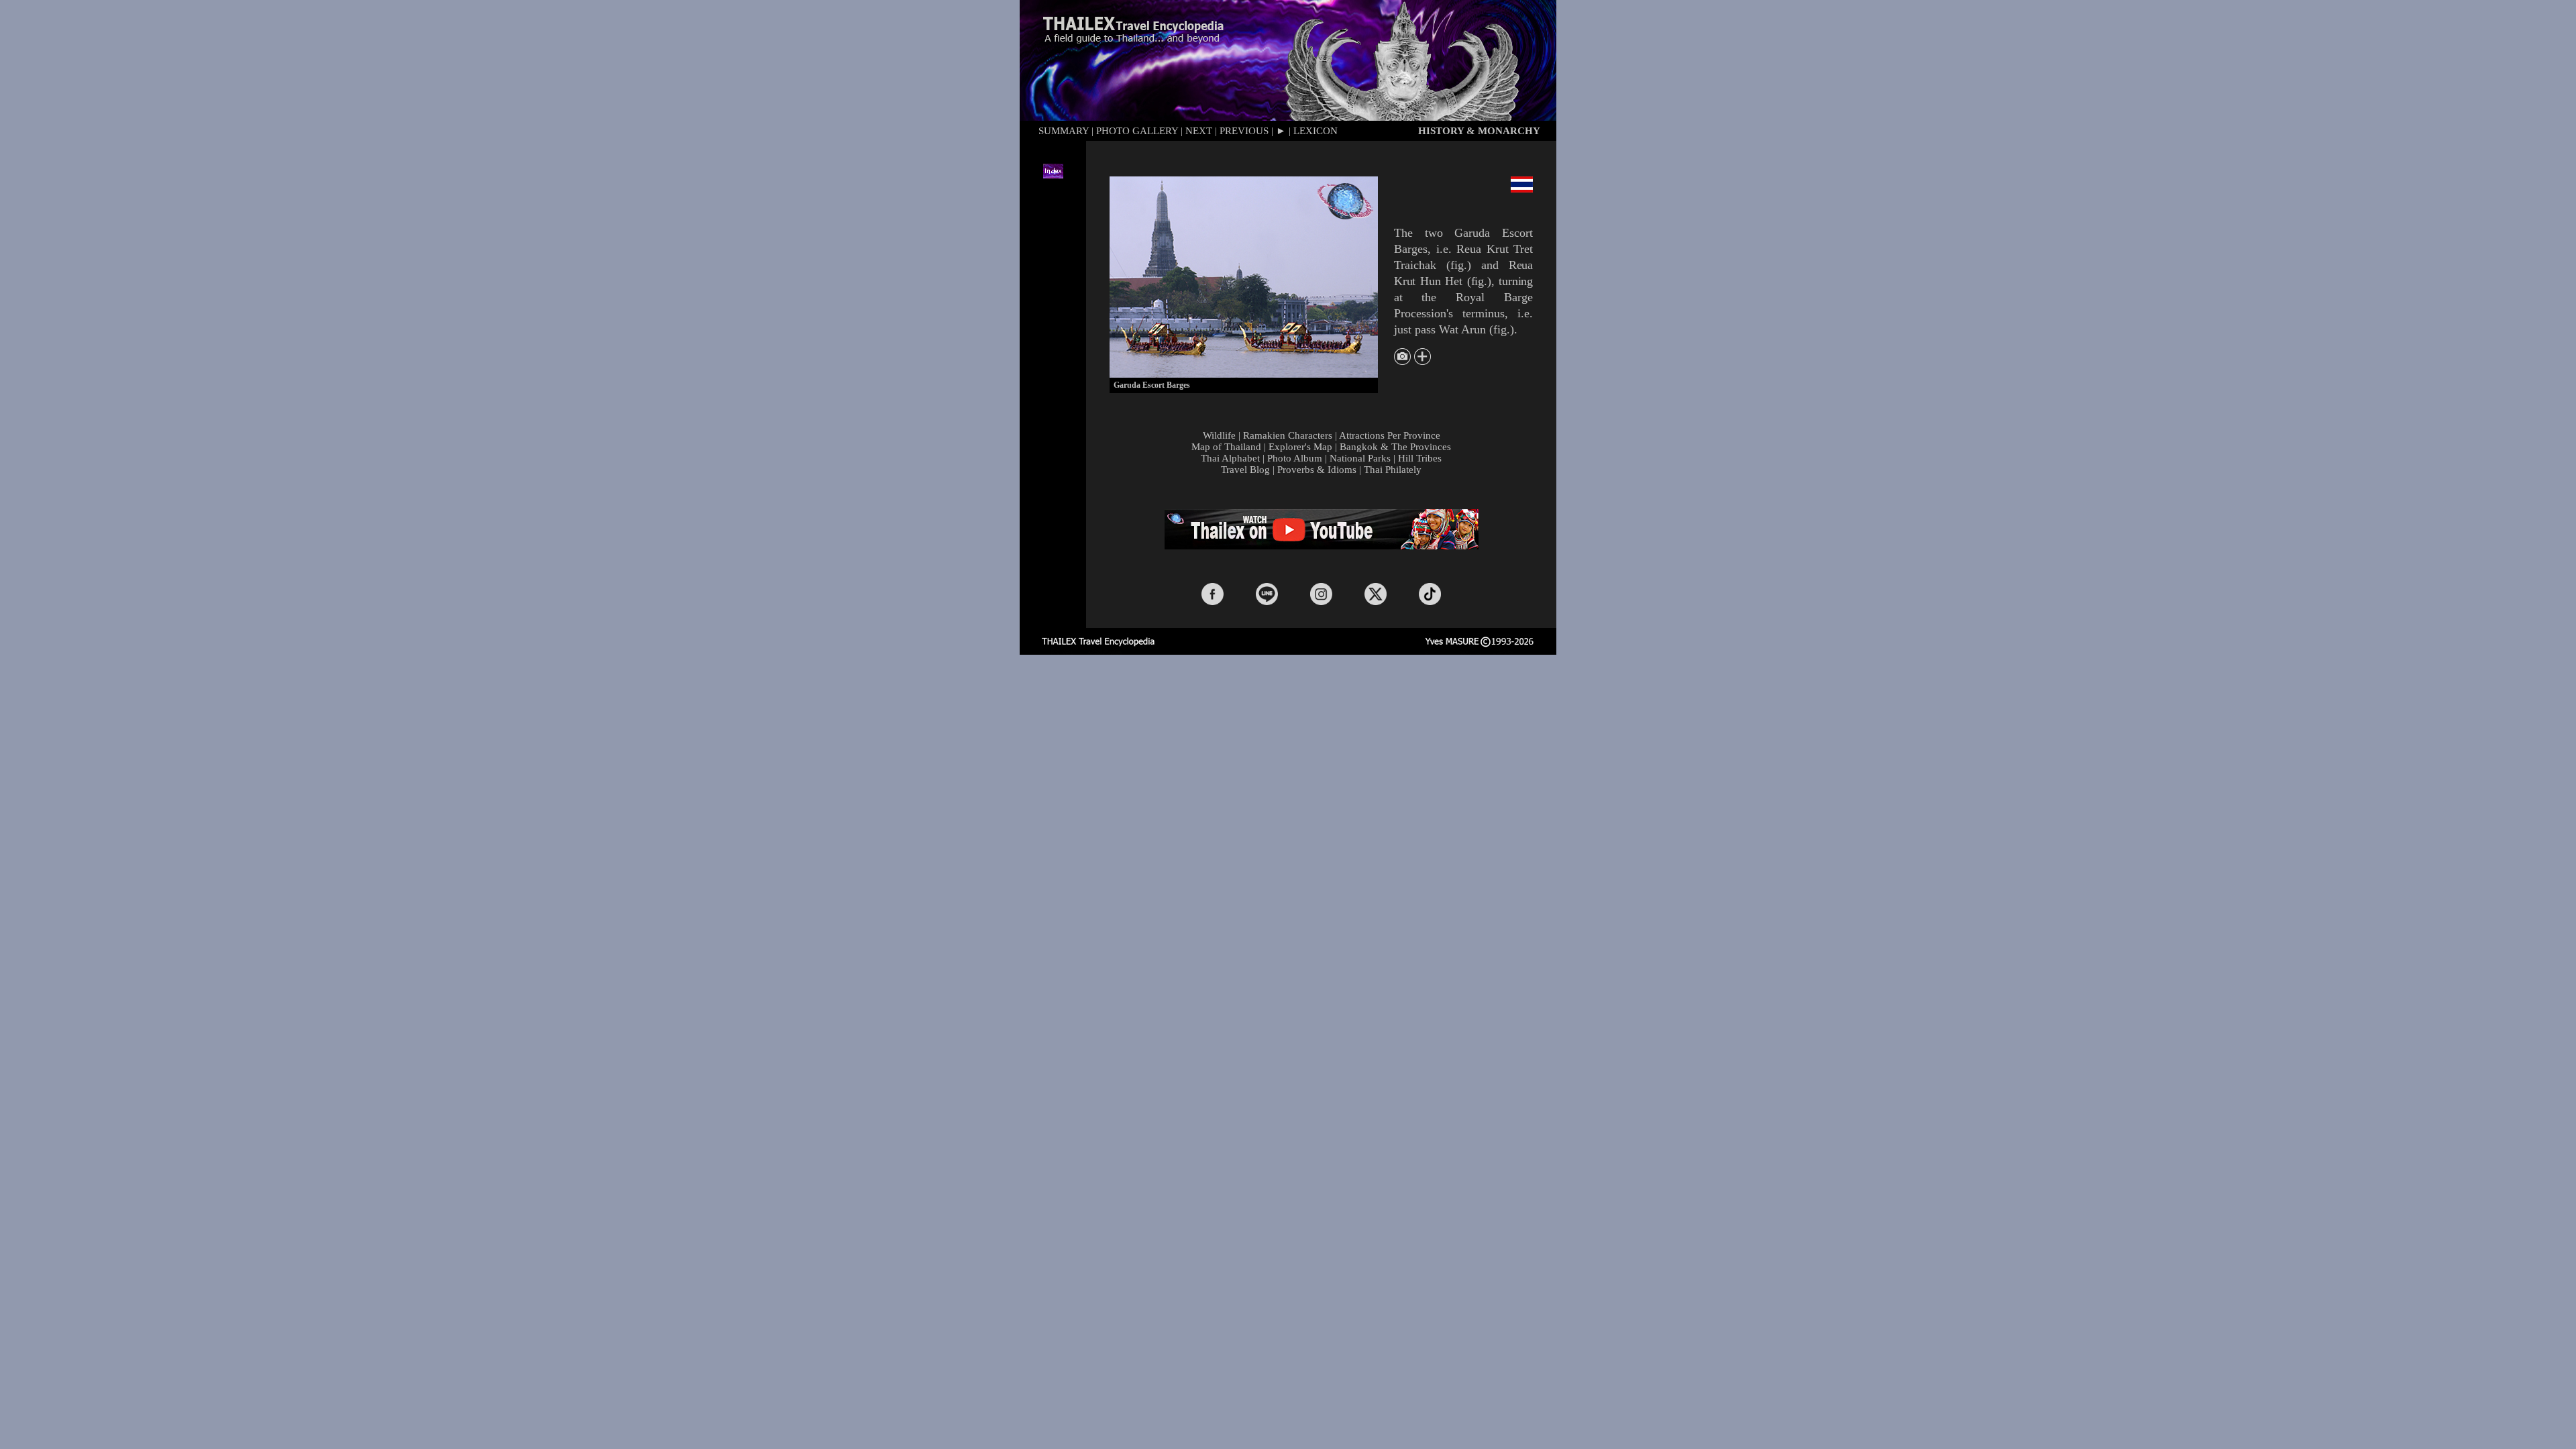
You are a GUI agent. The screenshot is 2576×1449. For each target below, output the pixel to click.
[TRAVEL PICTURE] (1402, 361)
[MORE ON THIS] (1423, 361)
